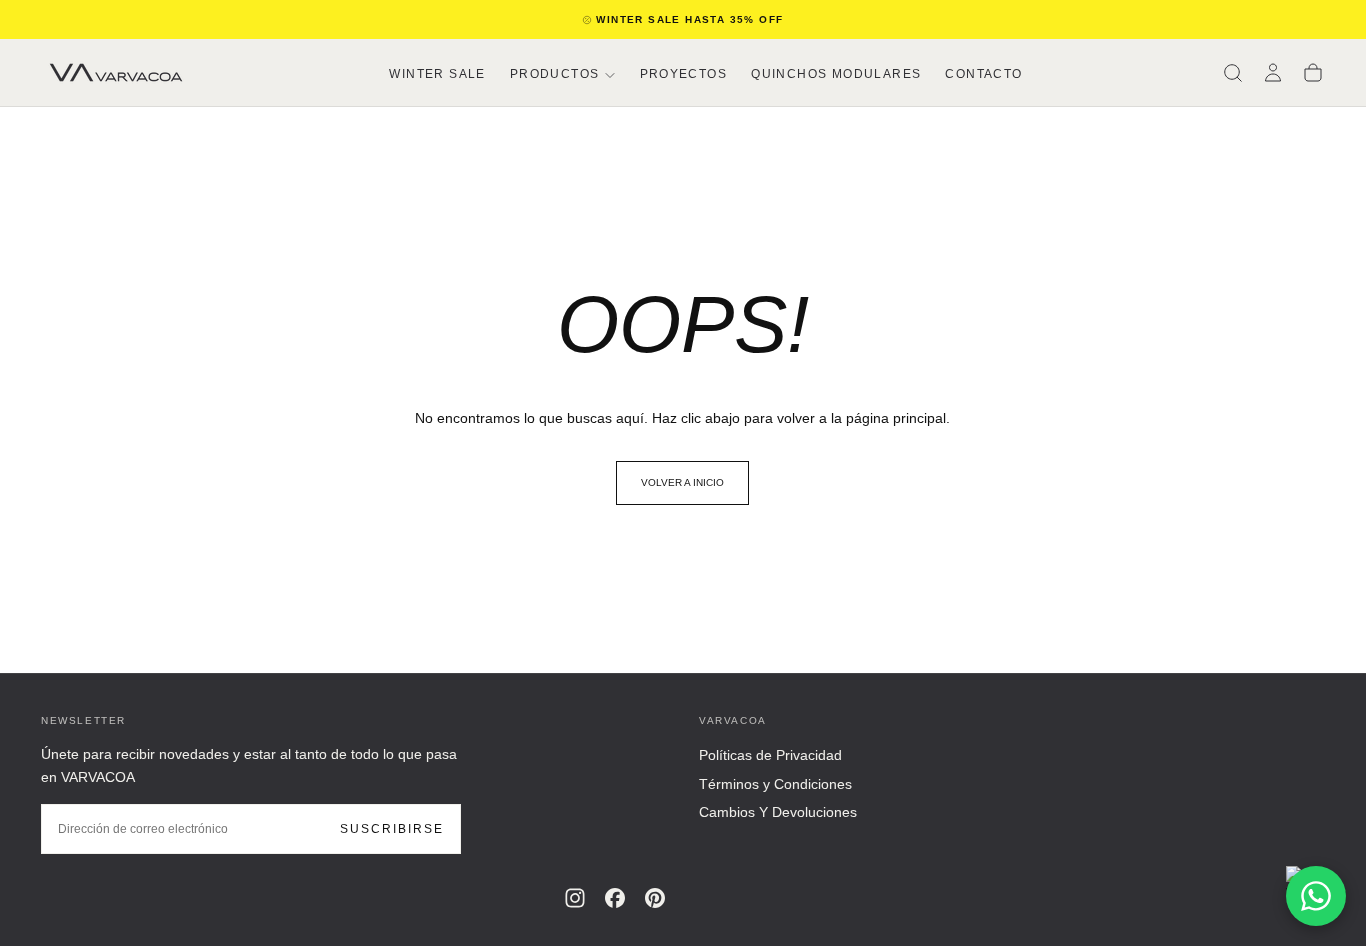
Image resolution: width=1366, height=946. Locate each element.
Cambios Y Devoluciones (778, 812)
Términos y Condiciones (775, 784)
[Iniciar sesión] (1273, 73)
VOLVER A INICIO (682, 482)
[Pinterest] (655, 898)
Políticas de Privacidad (770, 755)
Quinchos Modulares (836, 74)
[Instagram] (575, 898)
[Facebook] (615, 898)
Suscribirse (392, 829)
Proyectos (684, 74)
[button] (1233, 73)
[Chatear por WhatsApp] (1316, 896)
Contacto (983, 74)
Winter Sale (437, 74)
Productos (555, 74)
